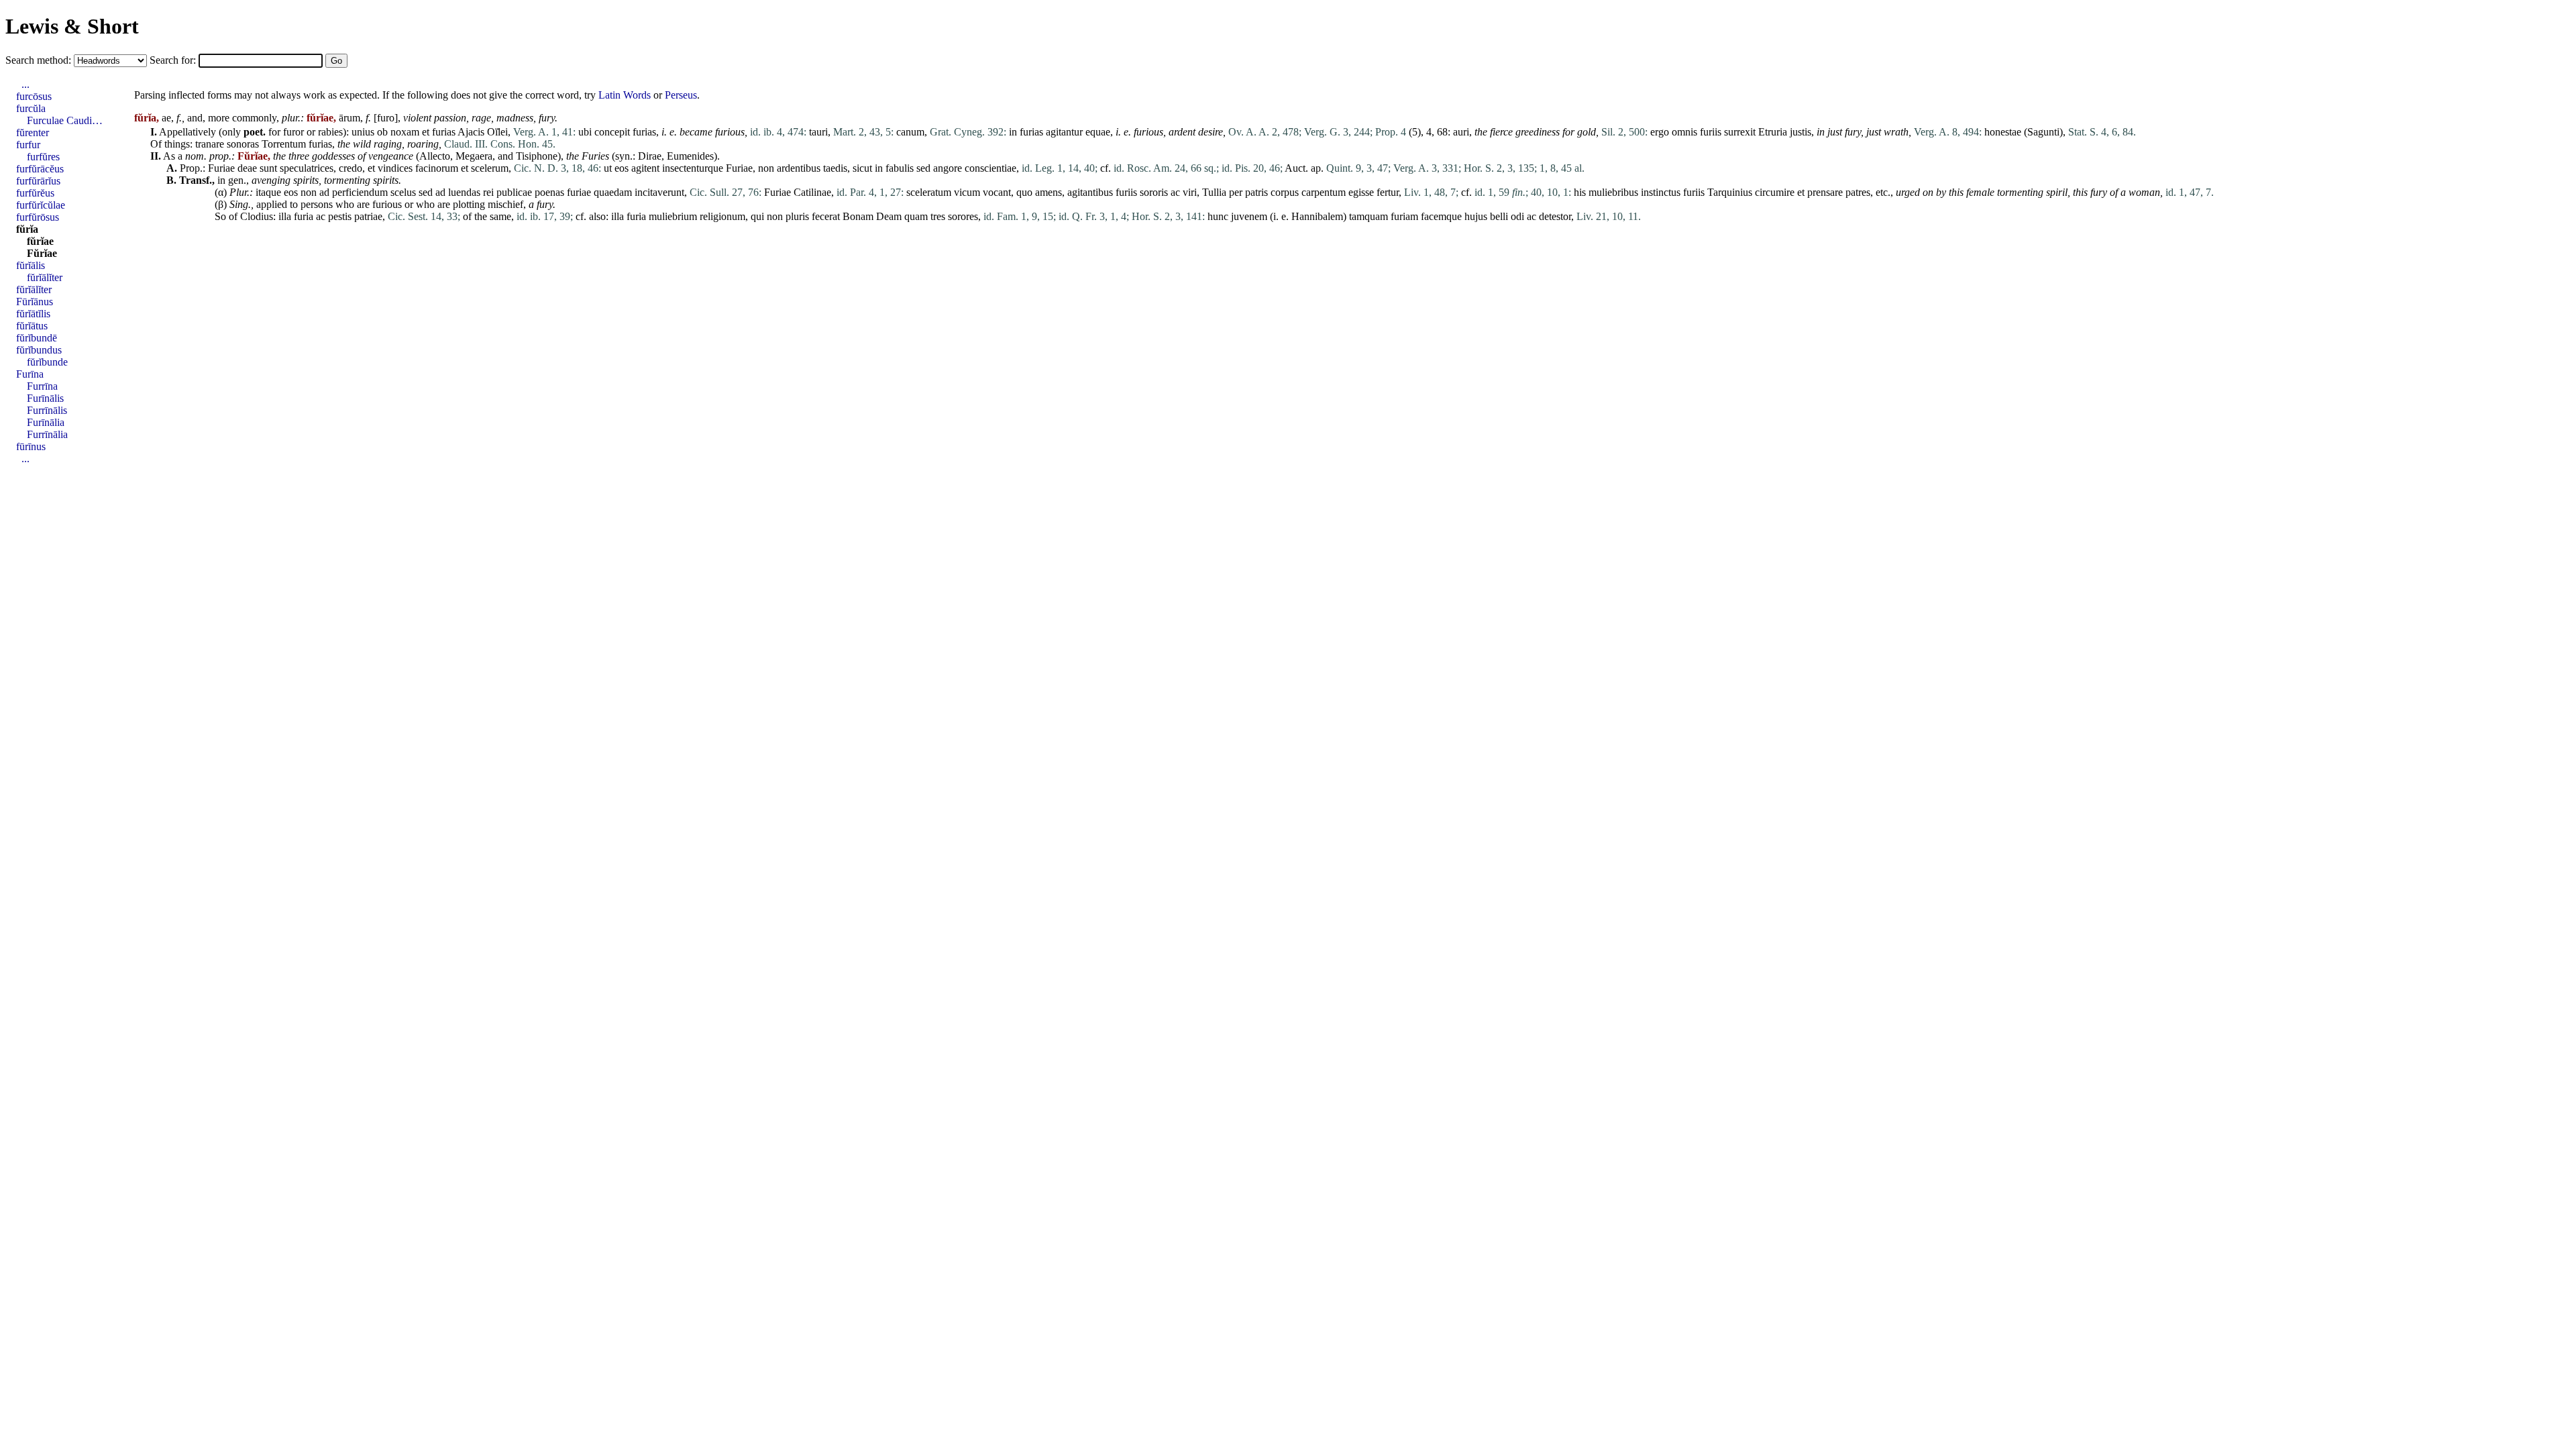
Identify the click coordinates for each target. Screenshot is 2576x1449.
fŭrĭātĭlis (33, 314)
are (363, 204)
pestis (340, 216)
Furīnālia (46, 422)
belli (1499, 216)
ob (382, 132)
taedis (835, 168)
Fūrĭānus (35, 302)
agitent (645, 168)
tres (938, 216)
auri (1461, 132)
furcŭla (31, 108)
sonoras (243, 144)
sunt (268, 168)
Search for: (174, 60)
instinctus (1661, 192)
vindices (395, 168)
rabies (330, 132)
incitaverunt (659, 192)
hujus (1476, 216)
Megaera (474, 156)
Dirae (650, 156)
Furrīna (42, 386)
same (500, 216)
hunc (1218, 216)
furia (304, 216)
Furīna (30, 374)
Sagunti (2043, 132)
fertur (1388, 192)
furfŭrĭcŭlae (41, 205)
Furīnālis (45, 398)
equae (1098, 132)
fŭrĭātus (32, 326)
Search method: (40, 60)
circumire (1775, 192)
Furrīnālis (47, 410)
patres (1858, 192)
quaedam (613, 192)
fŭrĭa (27, 229)
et (426, 132)
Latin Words (625, 95)
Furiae (221, 168)
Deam (889, 216)
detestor (1555, 216)
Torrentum (284, 144)
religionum (722, 216)
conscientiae (990, 168)
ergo (1660, 132)
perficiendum (360, 192)
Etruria (1773, 132)
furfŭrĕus (35, 193)
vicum (967, 192)
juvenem (1249, 216)
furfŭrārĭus (38, 181)
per (1236, 192)
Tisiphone (537, 156)
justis (1801, 132)
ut (608, 168)
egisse (1361, 192)
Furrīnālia (47, 434)
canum (910, 132)
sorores (963, 216)
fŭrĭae (40, 241)
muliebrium (673, 216)
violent (417, 118)
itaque (268, 192)
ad (324, 192)
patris (1256, 192)
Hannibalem (1317, 216)
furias (444, 132)
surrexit (1740, 132)
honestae (2003, 132)
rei (488, 192)
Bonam (858, 216)
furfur (28, 145)
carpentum (1324, 192)
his (1580, 192)
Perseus (681, 95)
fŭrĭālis (31, 265)
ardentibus (799, 168)
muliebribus (1613, 192)
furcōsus (34, 96)
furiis (1711, 132)
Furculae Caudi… (65, 120)
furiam (1404, 216)
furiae (579, 192)
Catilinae (812, 192)
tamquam (1368, 216)
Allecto (435, 156)
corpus (1285, 192)
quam (916, 216)
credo (351, 168)
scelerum (490, 168)
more (219, 118)
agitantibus (1090, 192)
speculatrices (307, 168)
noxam (405, 132)
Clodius (257, 216)
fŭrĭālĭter (45, 277)
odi (1517, 216)
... (25, 84)
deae (247, 168)
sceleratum (929, 192)
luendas (464, 192)
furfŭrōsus (38, 217)
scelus (403, 192)
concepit (612, 132)
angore (948, 168)
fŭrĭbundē (37, 338)
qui (757, 216)
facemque (1441, 216)
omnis (1684, 132)
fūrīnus (31, 446)
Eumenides (690, 156)
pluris (797, 216)
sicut (862, 168)
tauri (818, 132)
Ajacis (471, 132)
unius (363, 132)
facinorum (437, 168)
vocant (997, 192)
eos (622, 168)
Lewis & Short (72, 26)
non (766, 168)
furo (386, 118)
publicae (514, 192)
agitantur (1064, 132)
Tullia (1214, 192)
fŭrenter (33, 132)
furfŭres (43, 157)
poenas (549, 192)
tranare (210, 144)
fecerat (826, 216)
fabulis (900, 168)
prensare (1825, 192)
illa (285, 216)
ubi (585, 132)
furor (293, 132)
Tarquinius (1730, 192)
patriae (368, 216)
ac (1175, 192)
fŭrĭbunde (47, 362)
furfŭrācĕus (40, 169)
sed (923, 168)
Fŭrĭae (42, 253)
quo (1024, 192)
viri (1190, 192)
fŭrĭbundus (39, 350)
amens (1049, 192)
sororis (1154, 192)
